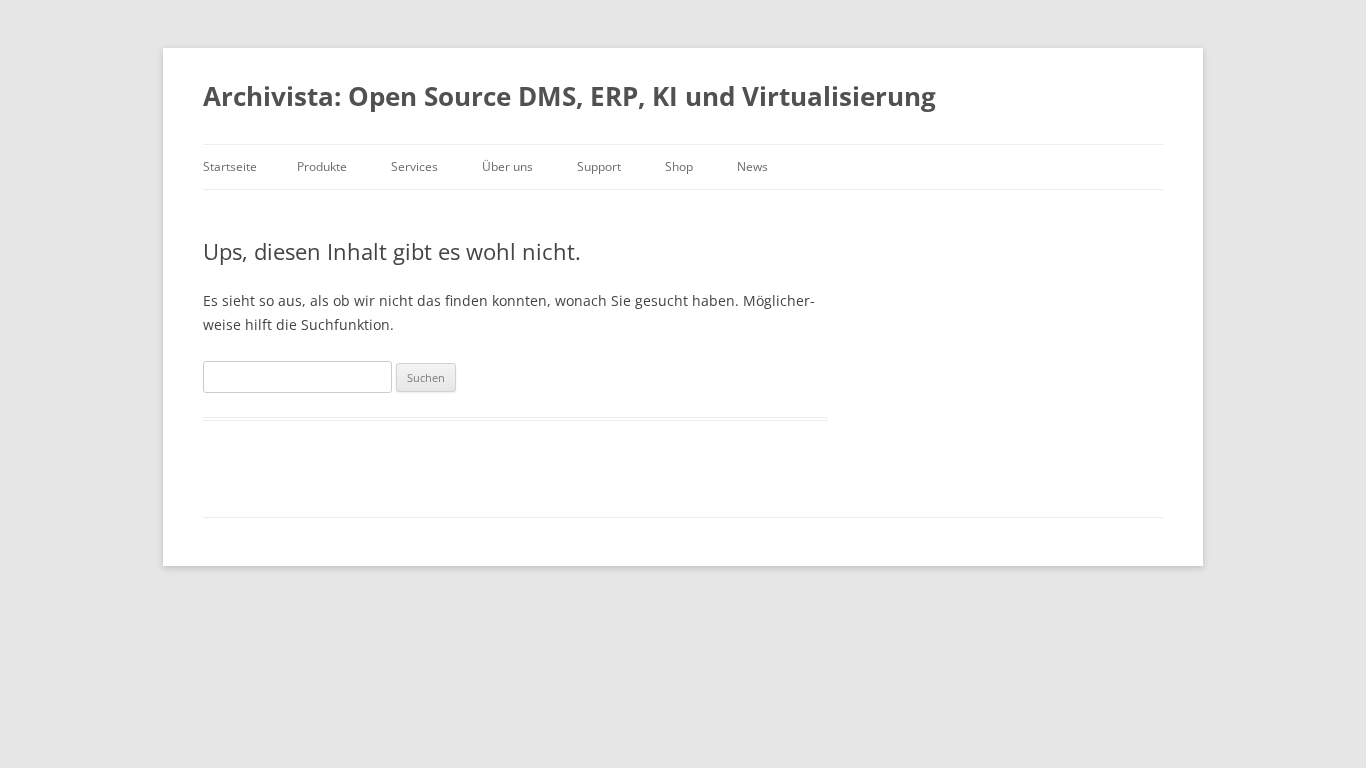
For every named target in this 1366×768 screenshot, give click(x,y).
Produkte (322, 166)
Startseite (230, 166)
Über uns (507, 166)
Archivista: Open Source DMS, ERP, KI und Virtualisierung (569, 96)
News (752, 166)
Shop (679, 166)
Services (414, 166)
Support (599, 166)
